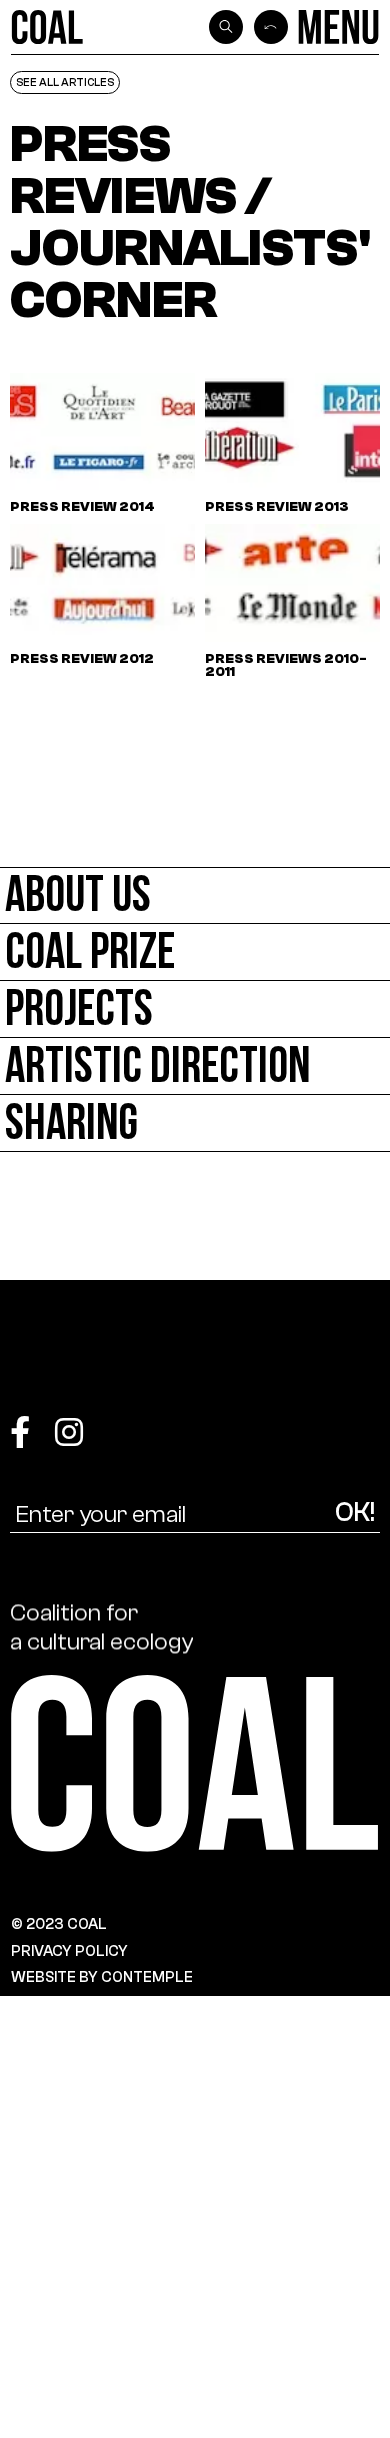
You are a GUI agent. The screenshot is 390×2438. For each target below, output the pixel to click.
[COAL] (47, 27)
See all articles (65, 82)
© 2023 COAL (59, 1924)
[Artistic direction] (195, 1066)
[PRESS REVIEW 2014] (102, 443)
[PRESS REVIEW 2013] (297, 443)
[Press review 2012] (102, 601)
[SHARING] (195, 1123)
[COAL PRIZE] (195, 952)
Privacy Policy (69, 1951)
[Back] (271, 27)
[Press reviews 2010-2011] (297, 601)
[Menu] (338, 27)
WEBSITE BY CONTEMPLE (102, 1977)
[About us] (195, 895)
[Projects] (195, 1009)
